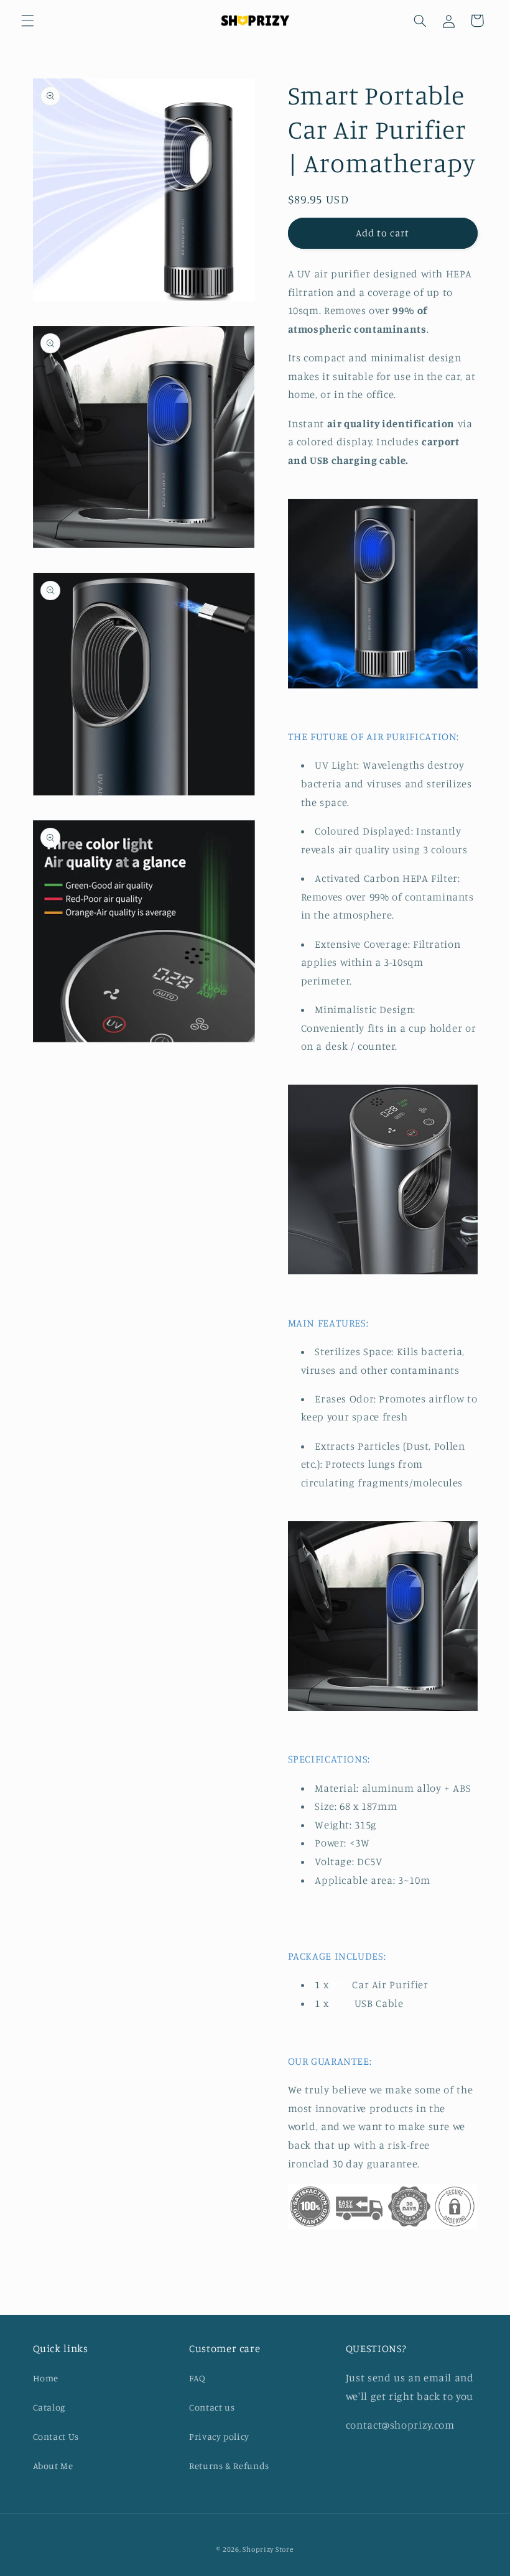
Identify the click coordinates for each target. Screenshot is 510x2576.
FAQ (197, 2378)
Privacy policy (219, 2436)
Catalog (49, 2407)
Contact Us (56, 2436)
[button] (27, 21)
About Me (53, 2466)
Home (46, 2378)
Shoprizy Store (268, 2549)
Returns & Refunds (229, 2466)
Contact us (212, 2407)
